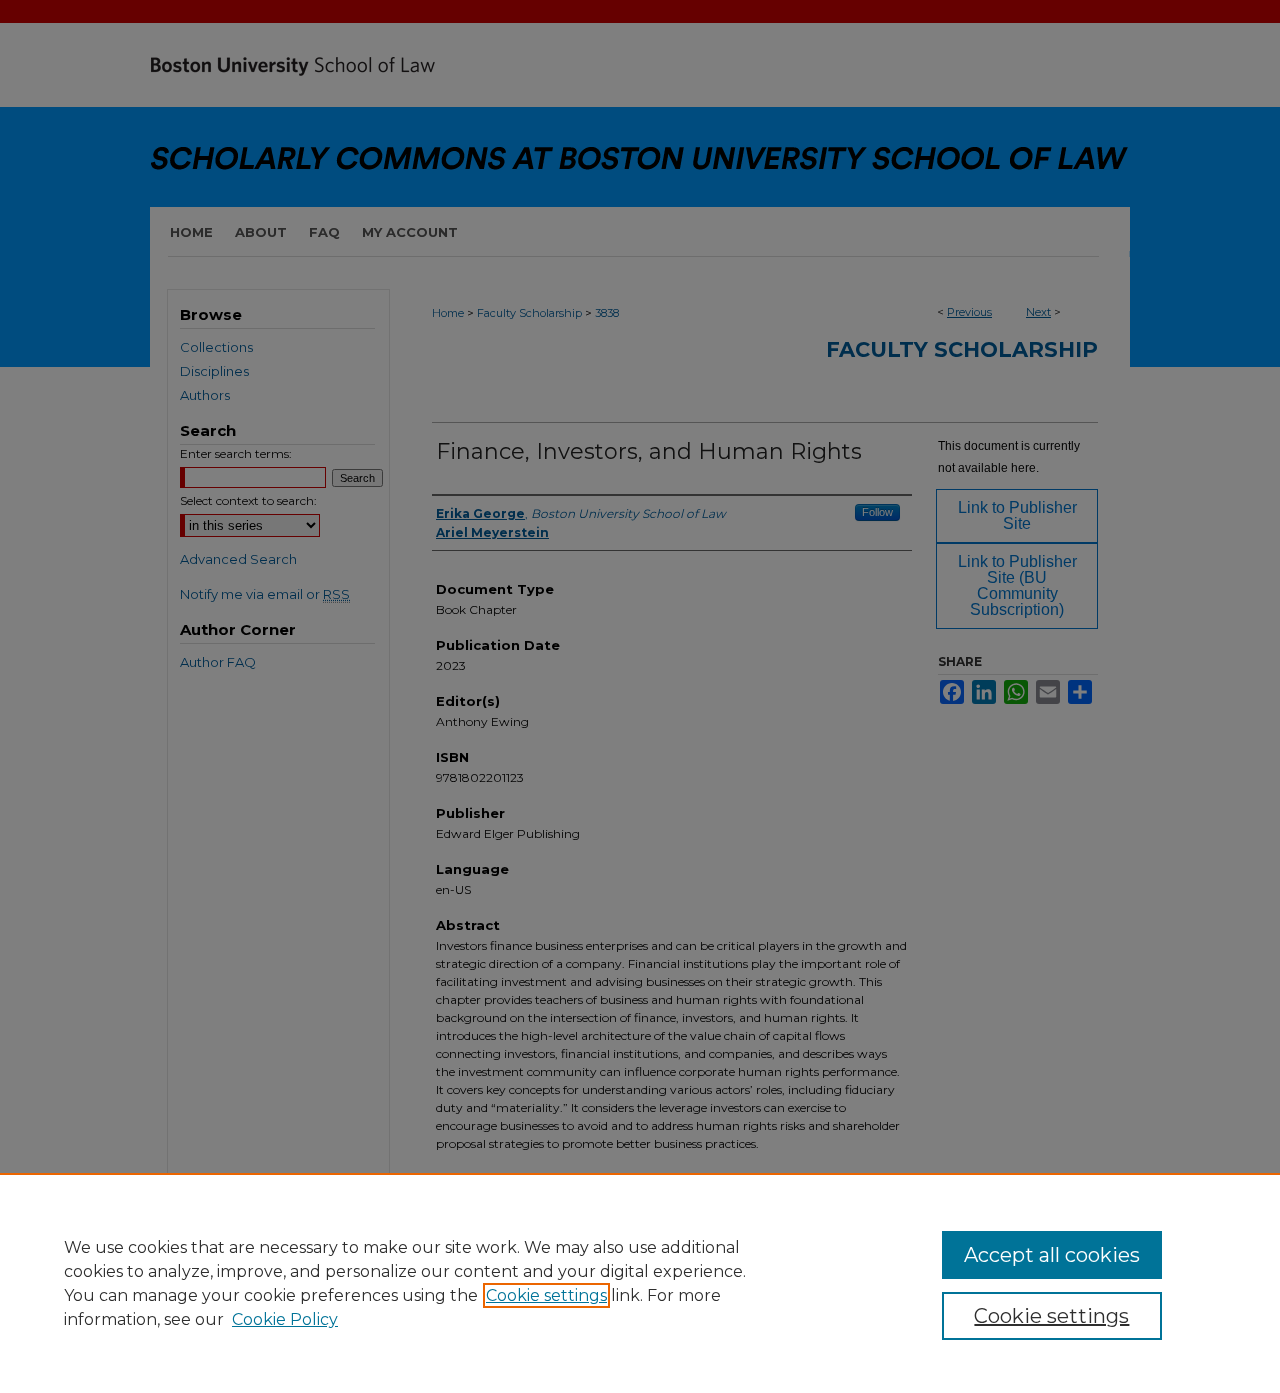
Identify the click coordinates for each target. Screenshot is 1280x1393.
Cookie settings (546, 1295)
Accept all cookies (1052, 1255)
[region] (640, 1283)
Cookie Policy (285, 1319)
